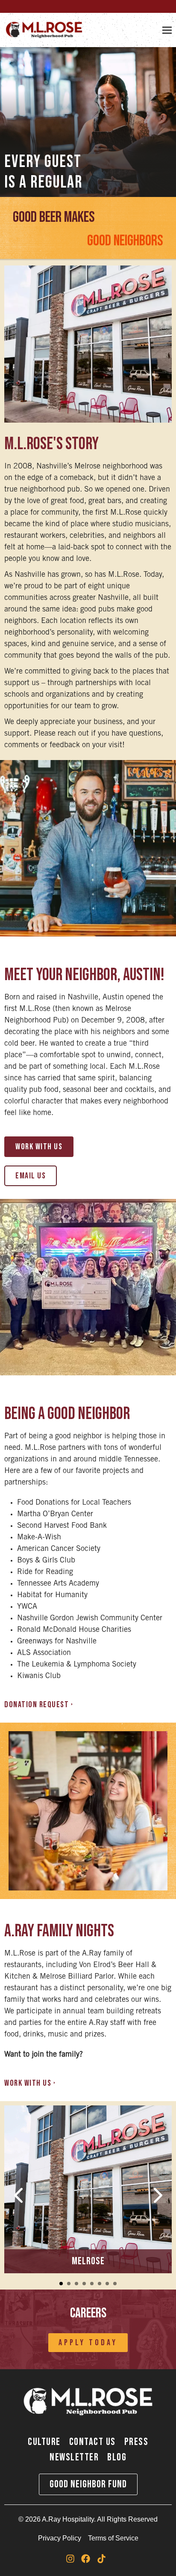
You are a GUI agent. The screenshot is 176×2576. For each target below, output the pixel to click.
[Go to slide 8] (115, 2284)
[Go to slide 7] (107, 2284)
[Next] (157, 2195)
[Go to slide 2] (69, 2284)
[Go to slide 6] (100, 2284)
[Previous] (19, 2195)
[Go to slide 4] (84, 2284)
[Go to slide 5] (92, 2284)
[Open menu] (167, 30)
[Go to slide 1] (61, 2284)
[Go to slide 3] (76, 2284)
